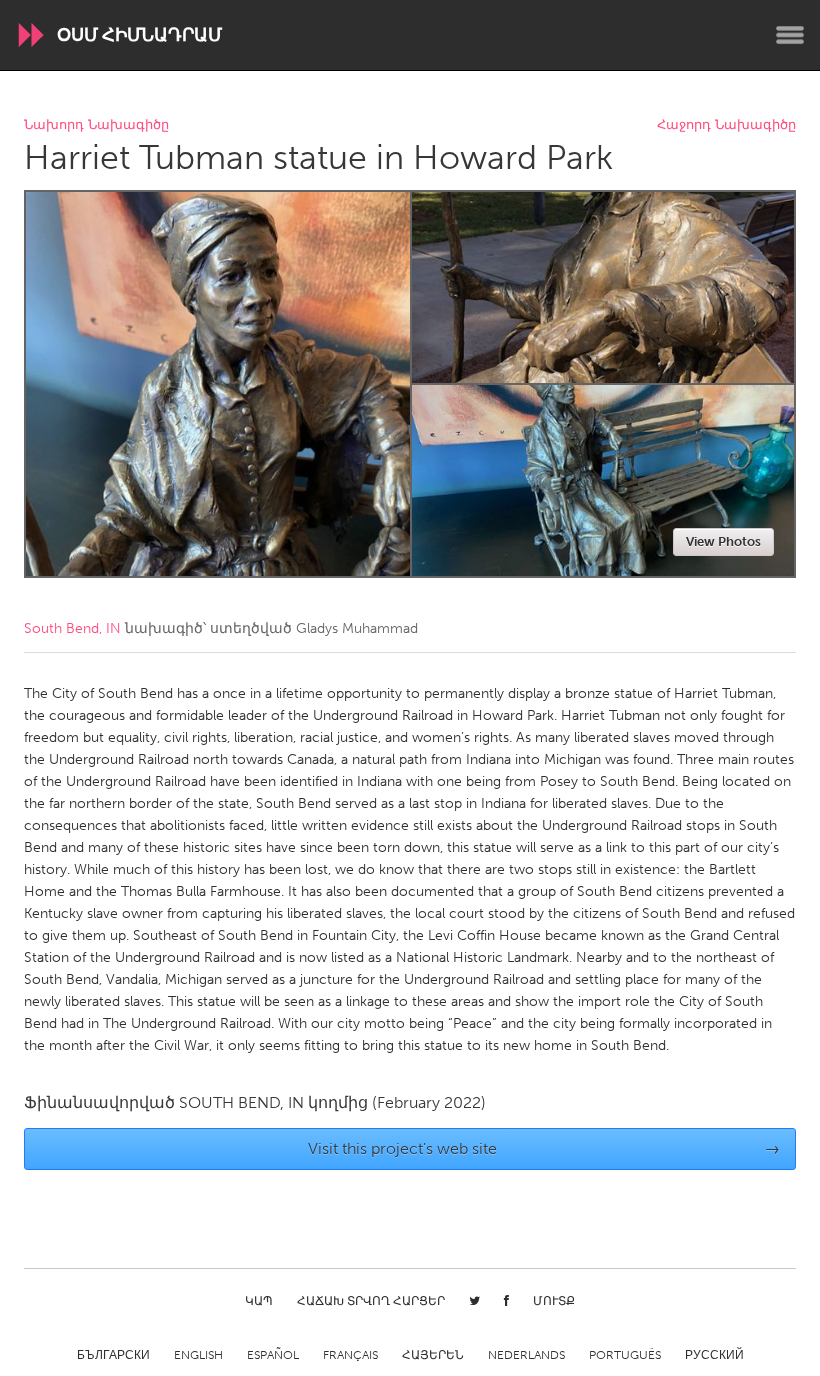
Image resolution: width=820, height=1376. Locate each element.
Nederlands (526, 1355)
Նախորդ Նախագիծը (96, 125)
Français (350, 1355)
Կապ (259, 1301)
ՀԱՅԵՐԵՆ (433, 1355)
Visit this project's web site (544, 1148)
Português (625, 1355)
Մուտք (554, 1301)
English (198, 1355)
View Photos (723, 541)
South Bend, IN (72, 628)
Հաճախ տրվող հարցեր (371, 1301)
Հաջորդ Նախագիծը (726, 125)
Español (273, 1355)
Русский (714, 1355)
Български (113, 1355)
